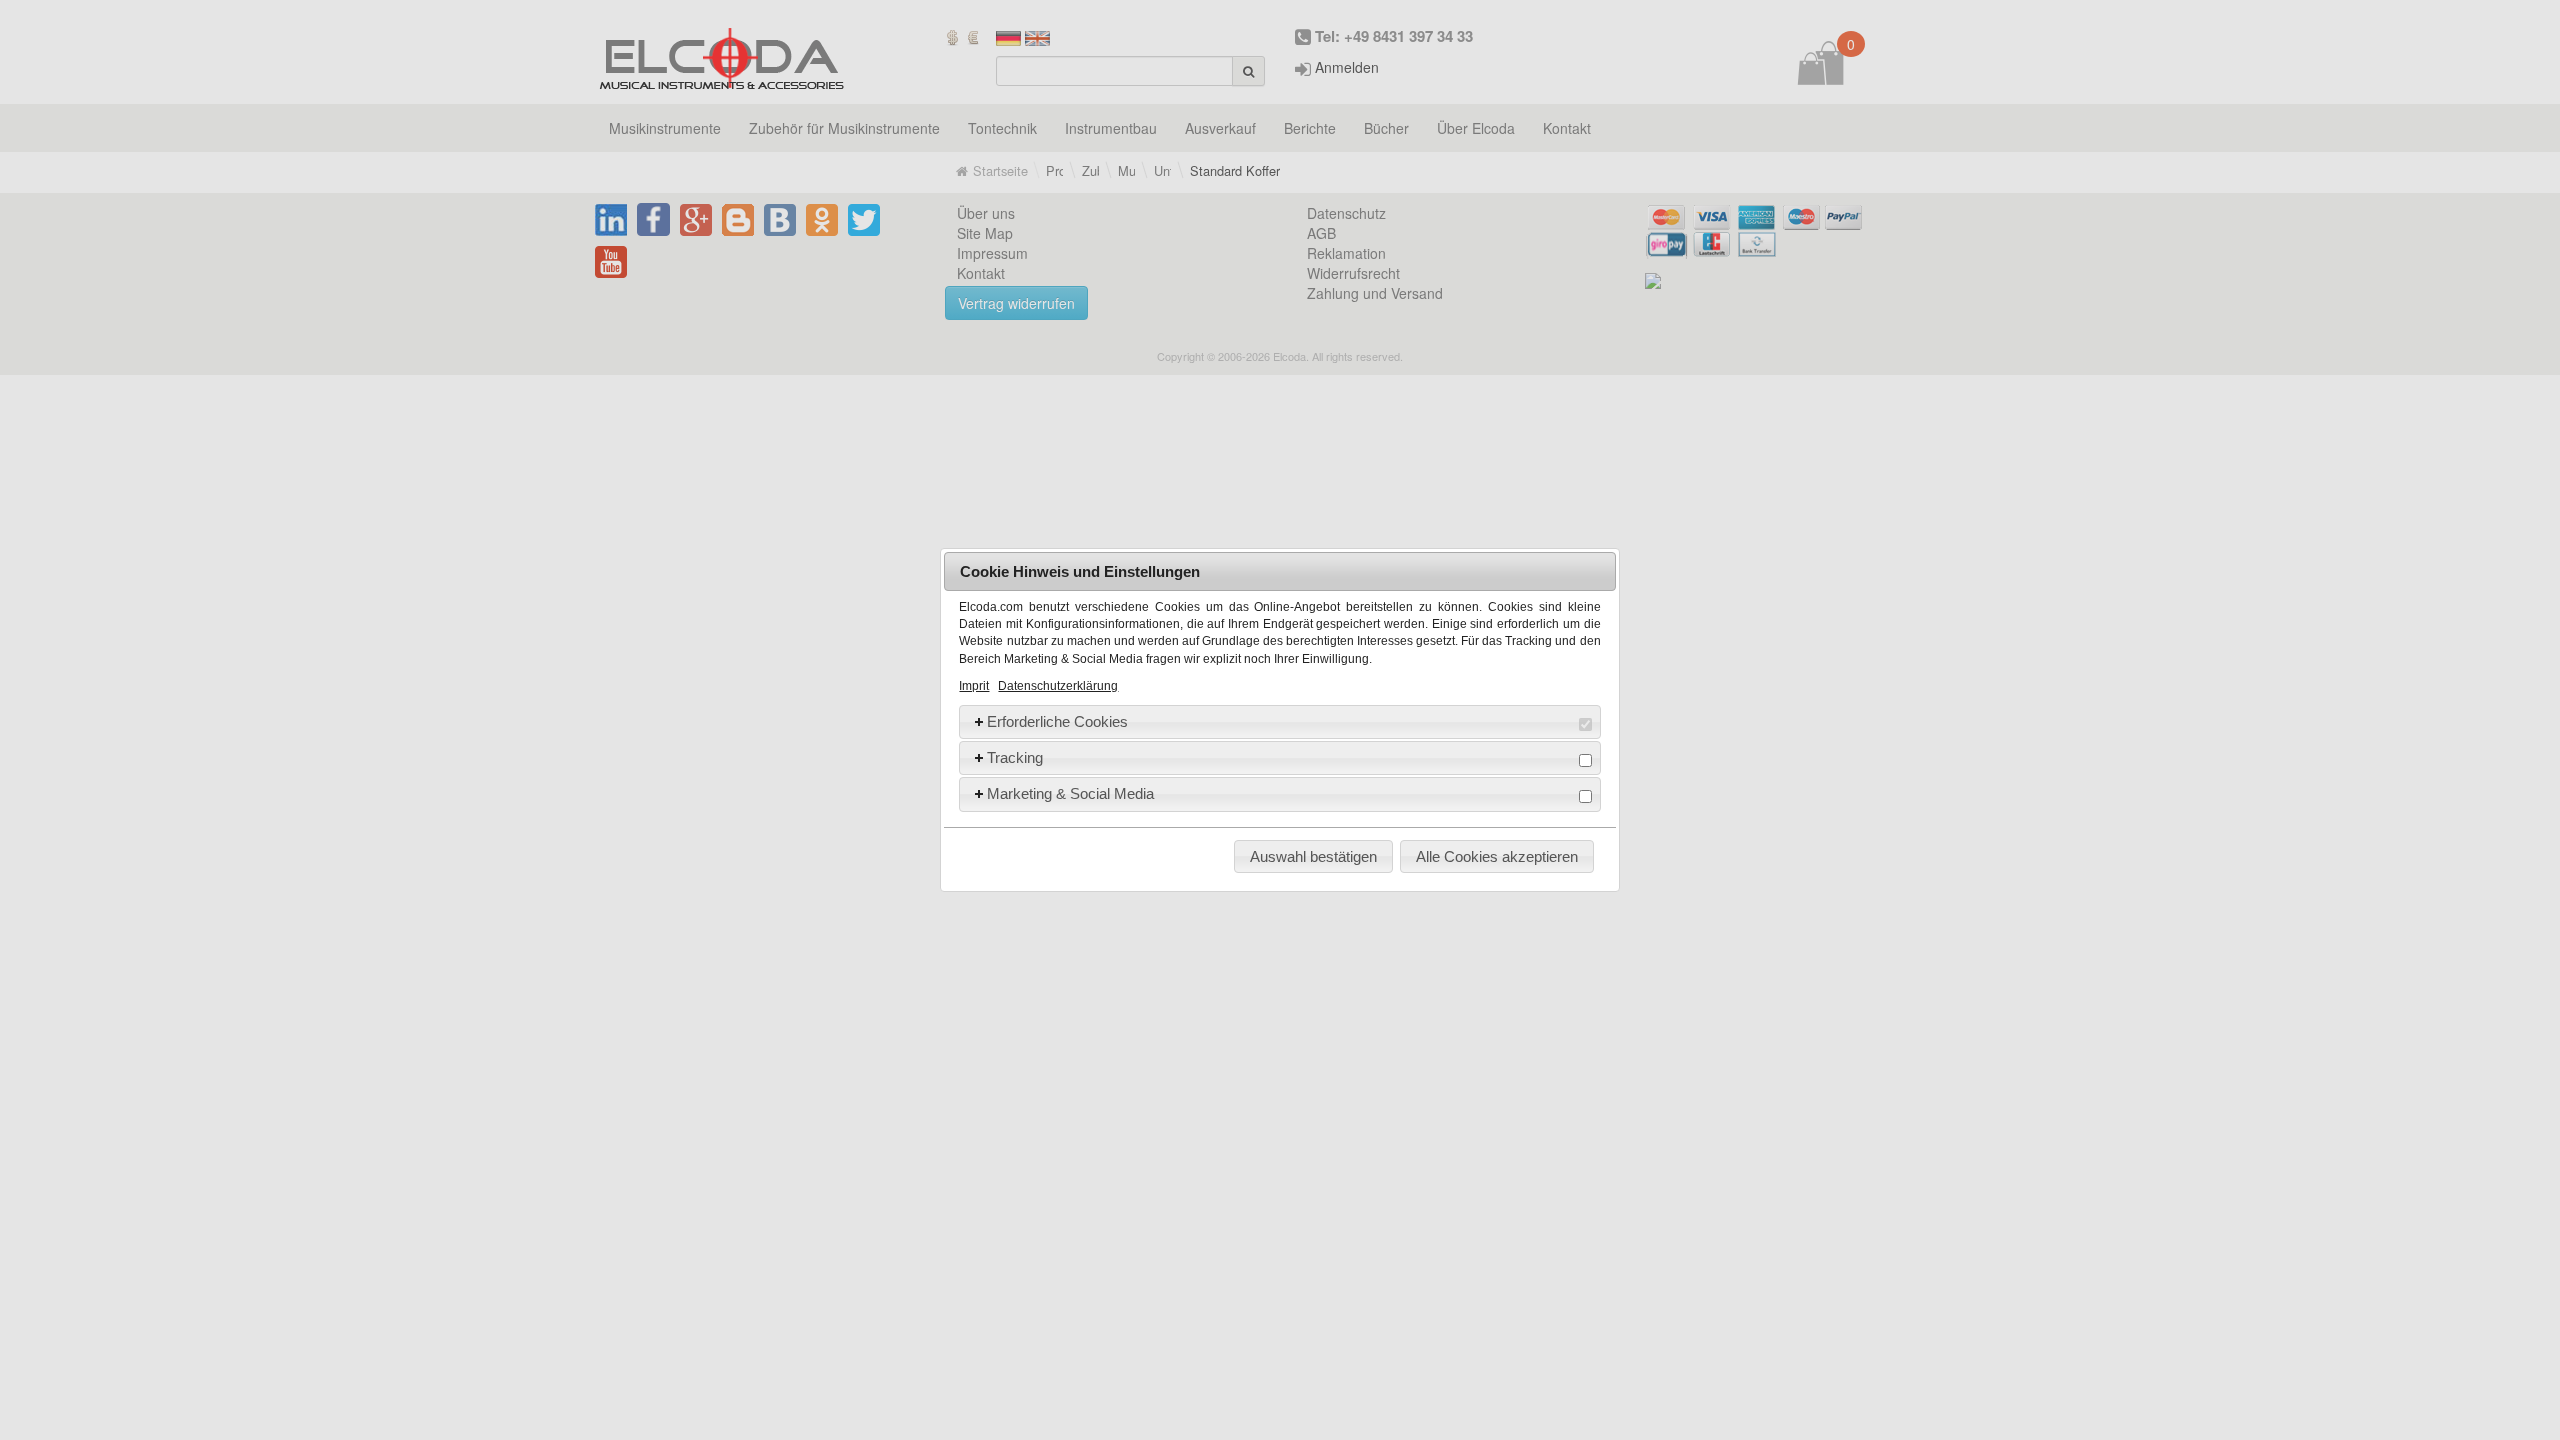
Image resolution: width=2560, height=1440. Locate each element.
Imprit (974, 686)
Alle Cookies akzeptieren (1497, 856)
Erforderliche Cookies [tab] (1057, 721)
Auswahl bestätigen (1313, 856)
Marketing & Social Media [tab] (1070, 793)
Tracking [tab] (1015, 757)
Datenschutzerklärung (1058, 686)
